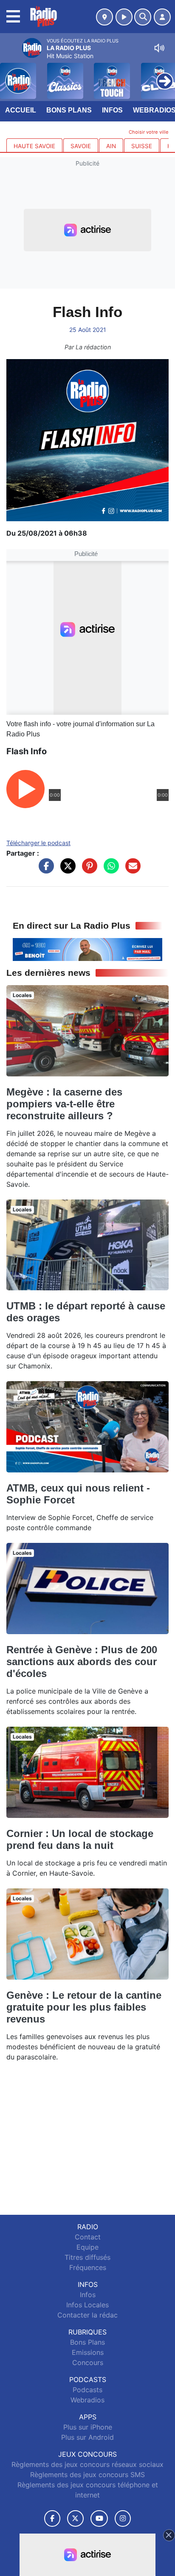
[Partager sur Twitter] (66, 870)
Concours (88, 2363)
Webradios (87, 2400)
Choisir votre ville (149, 132)
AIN (111, 146)
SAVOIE (81, 146)
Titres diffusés (87, 2257)
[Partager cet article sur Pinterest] (87, 870)
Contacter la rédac (87, 2315)
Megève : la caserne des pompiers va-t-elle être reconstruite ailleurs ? (64, 1104)
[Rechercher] (143, 17)
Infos (112, 110)
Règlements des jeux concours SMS (87, 2475)
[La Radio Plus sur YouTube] (99, 2518)
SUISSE (142, 146)
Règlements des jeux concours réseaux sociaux (87, 2464)
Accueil (21, 110)
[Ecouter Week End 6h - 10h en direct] (87, 949)
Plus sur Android (87, 2437)
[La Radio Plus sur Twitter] (75, 2518)
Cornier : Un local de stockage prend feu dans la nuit (80, 1839)
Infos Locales (87, 2305)
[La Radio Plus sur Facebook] (52, 2518)
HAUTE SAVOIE (34, 146)
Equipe (87, 2247)
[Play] (11, 75)
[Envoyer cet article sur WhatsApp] (109, 870)
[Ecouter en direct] (124, 17)
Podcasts (87, 2390)
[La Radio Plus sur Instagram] (123, 2518)
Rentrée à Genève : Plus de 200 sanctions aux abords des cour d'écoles (82, 1662)
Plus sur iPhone (88, 2427)
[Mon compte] (162, 17)
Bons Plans (69, 110)
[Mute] (159, 48)
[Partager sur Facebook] (44, 870)
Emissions (88, 2352)
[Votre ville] (104, 17)
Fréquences (88, 2267)
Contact (88, 2237)
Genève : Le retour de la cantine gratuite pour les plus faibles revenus (84, 2007)
